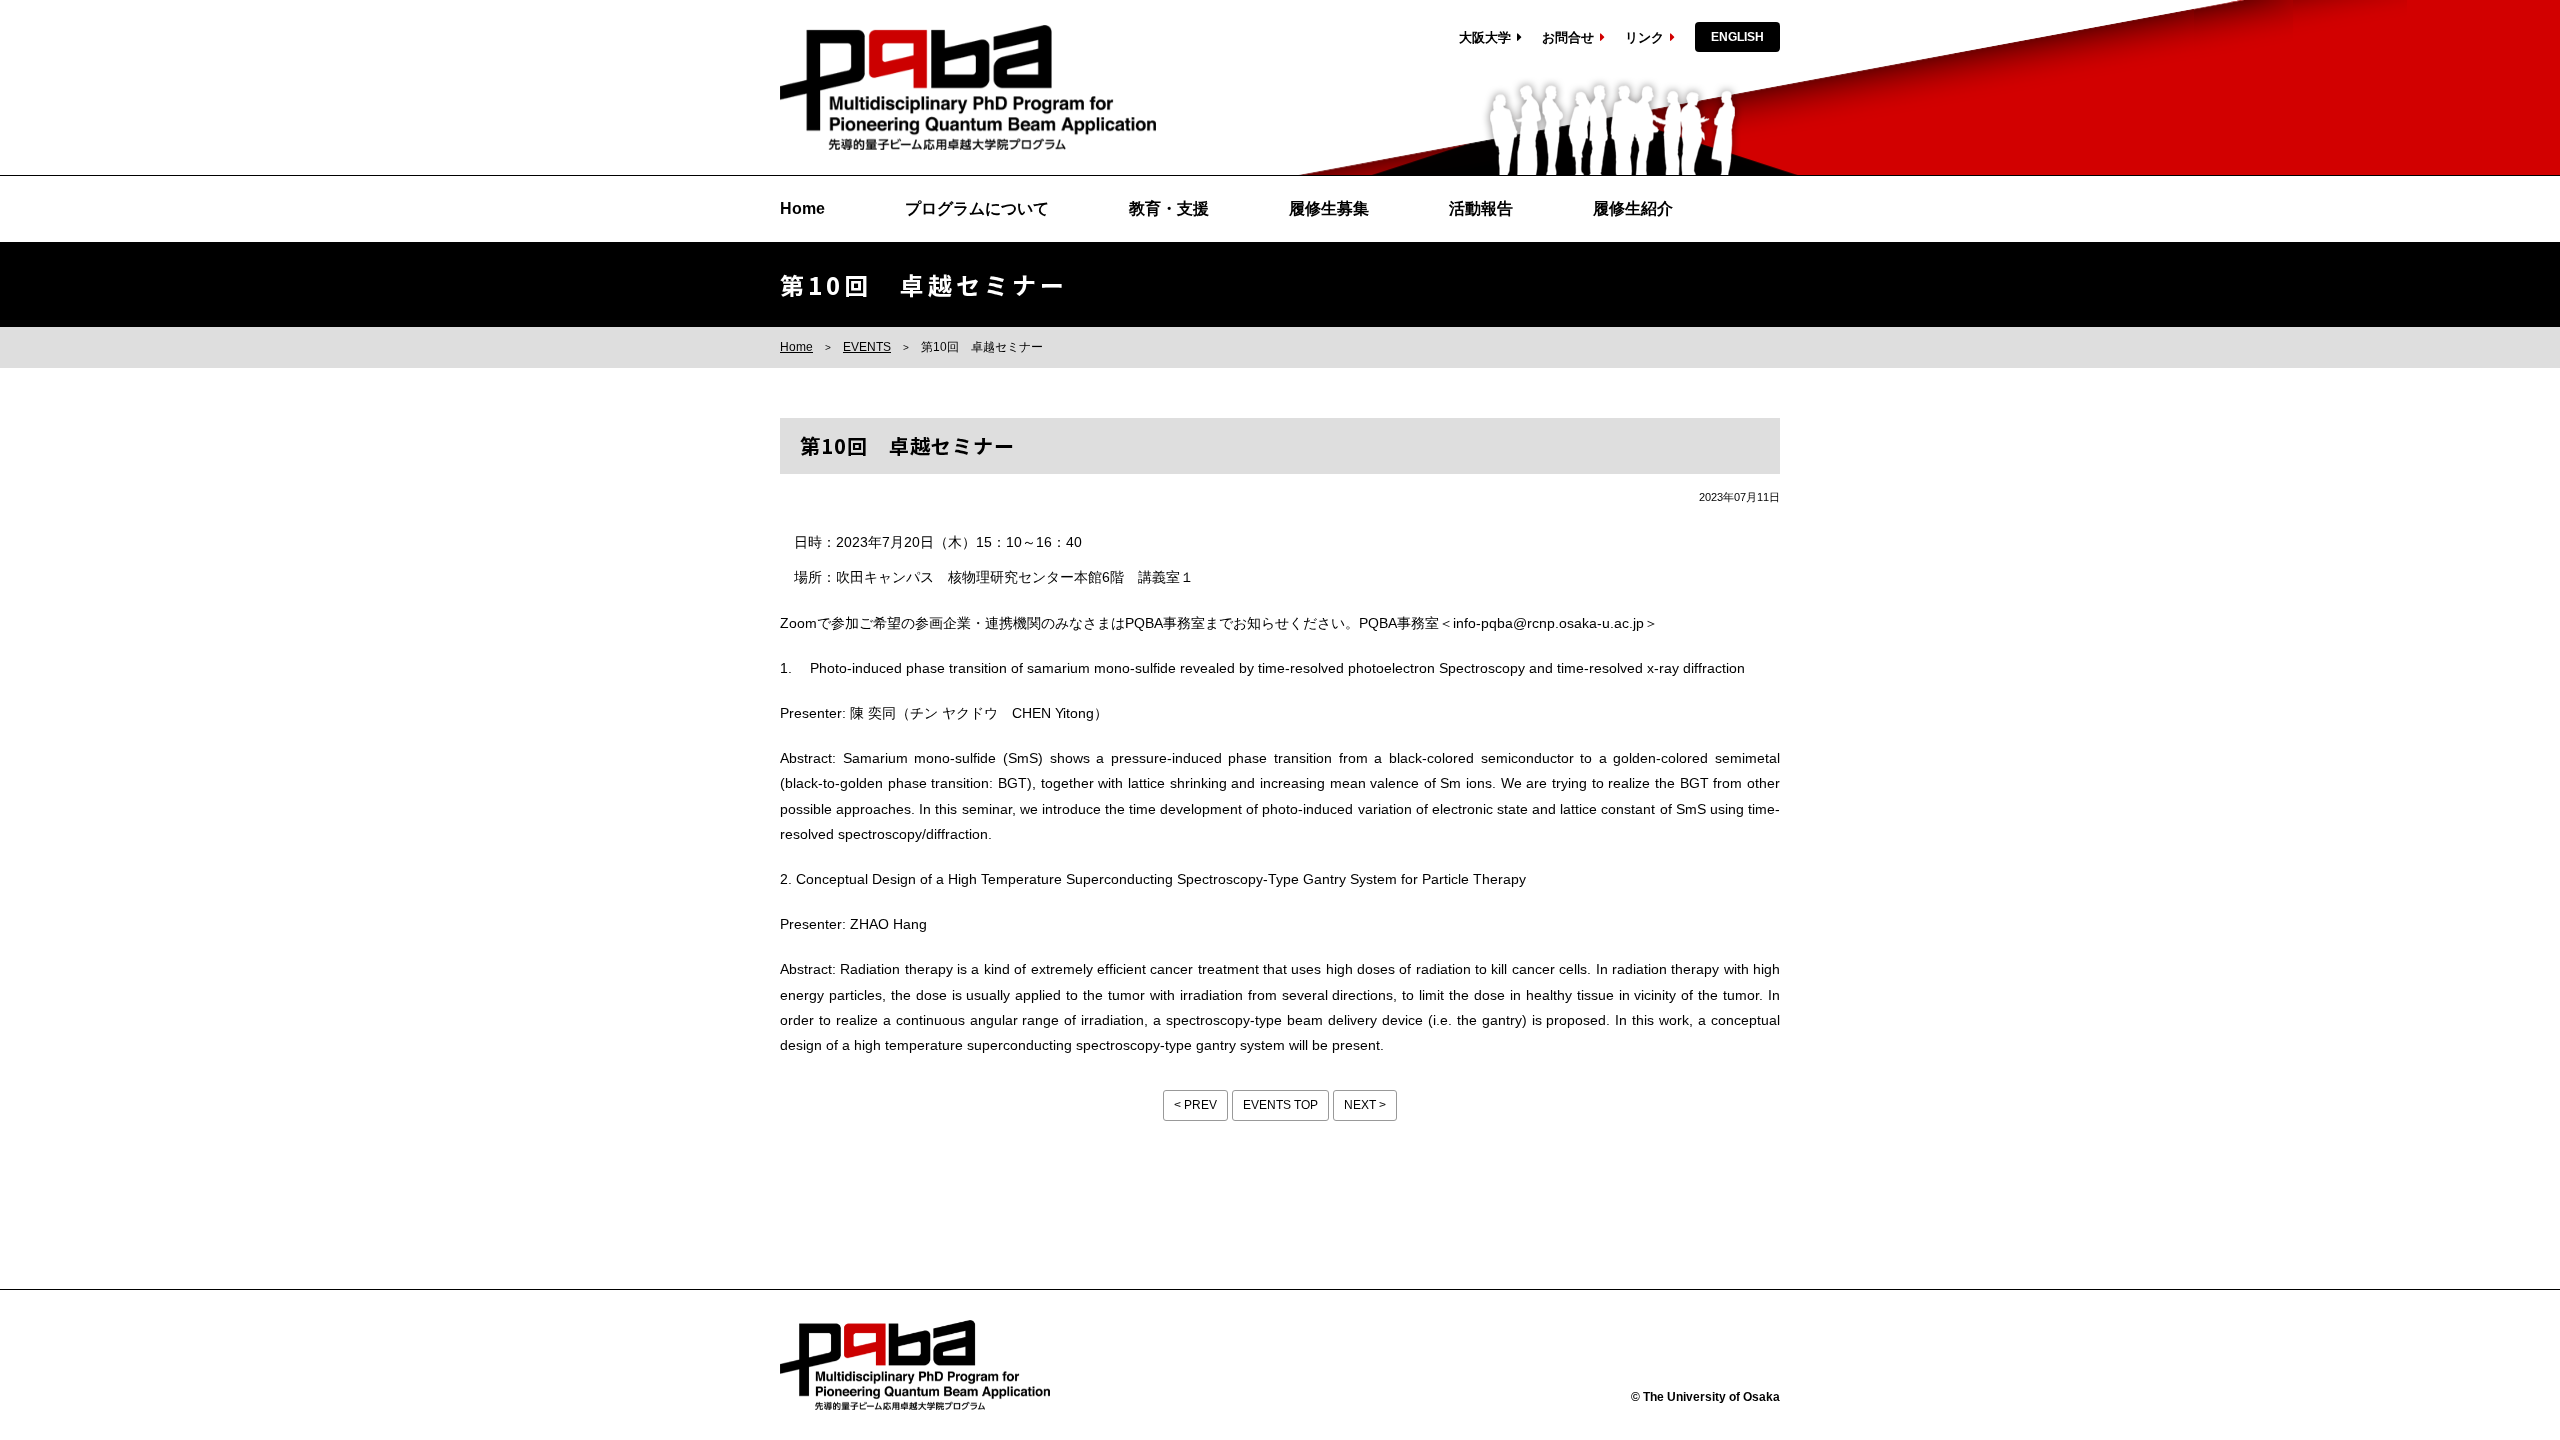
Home (802, 208)
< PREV (1195, 1105)
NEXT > (1365, 1105)
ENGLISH (1737, 37)
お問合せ (1568, 37)
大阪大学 (1485, 37)
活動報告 (1481, 208)
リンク (1644, 37)
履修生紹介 (1633, 208)
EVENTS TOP (1280, 1105)
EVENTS (867, 347)
